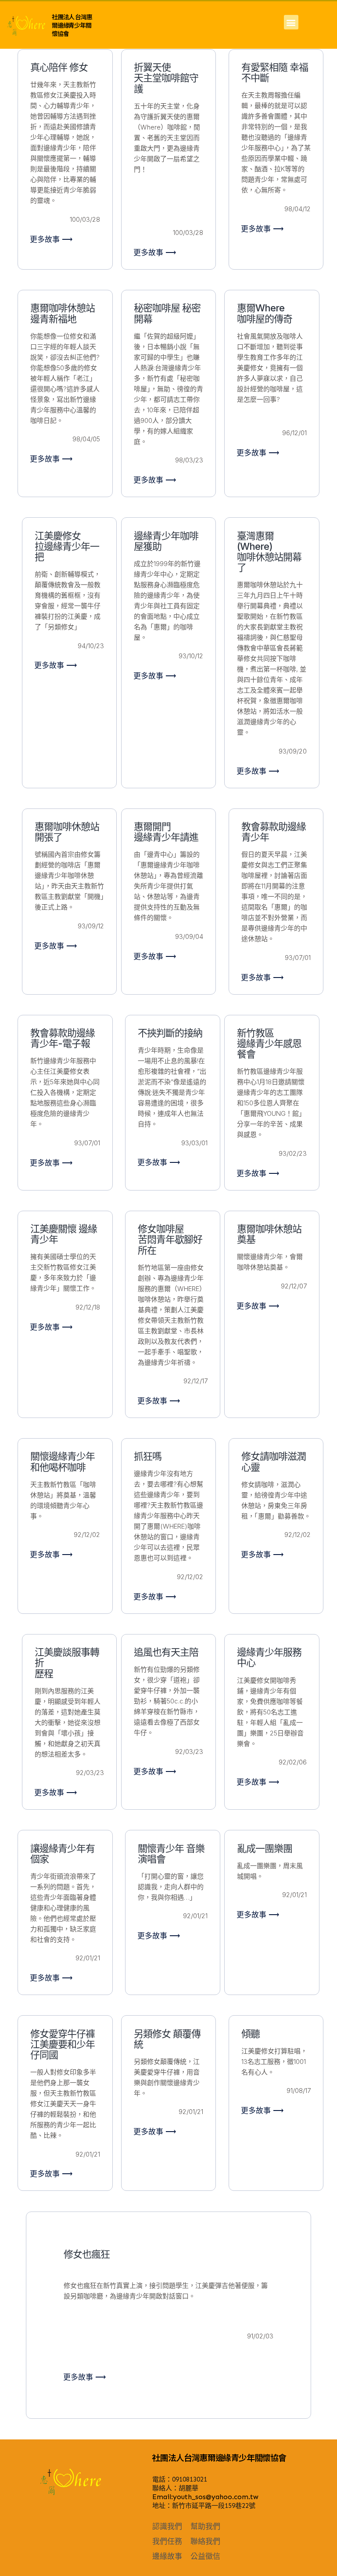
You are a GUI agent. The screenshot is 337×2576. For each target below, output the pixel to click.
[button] (291, 22)
